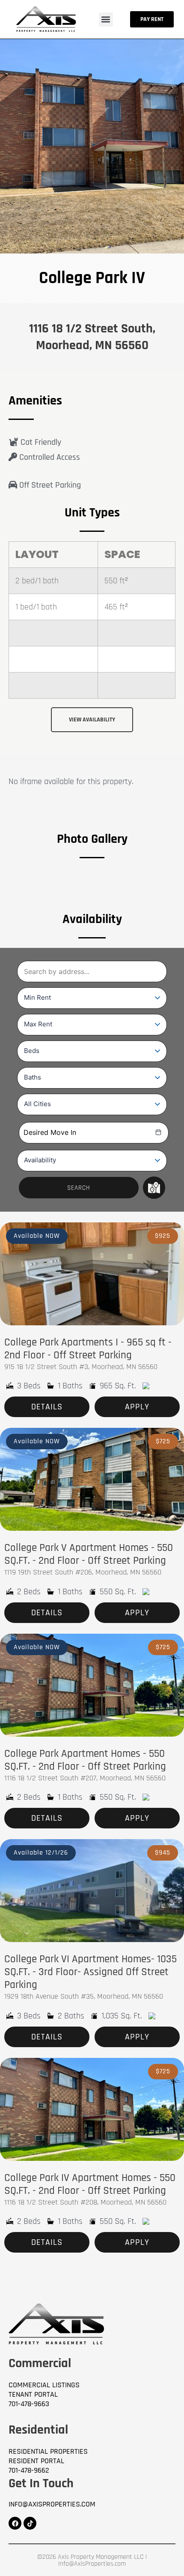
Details (47, 1407)
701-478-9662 (29, 2470)
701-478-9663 (29, 2404)
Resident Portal (36, 2461)
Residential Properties (48, 2452)
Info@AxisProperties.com (52, 2504)
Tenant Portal (33, 2395)
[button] (106, 20)
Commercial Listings (44, 2385)
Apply (137, 1407)
